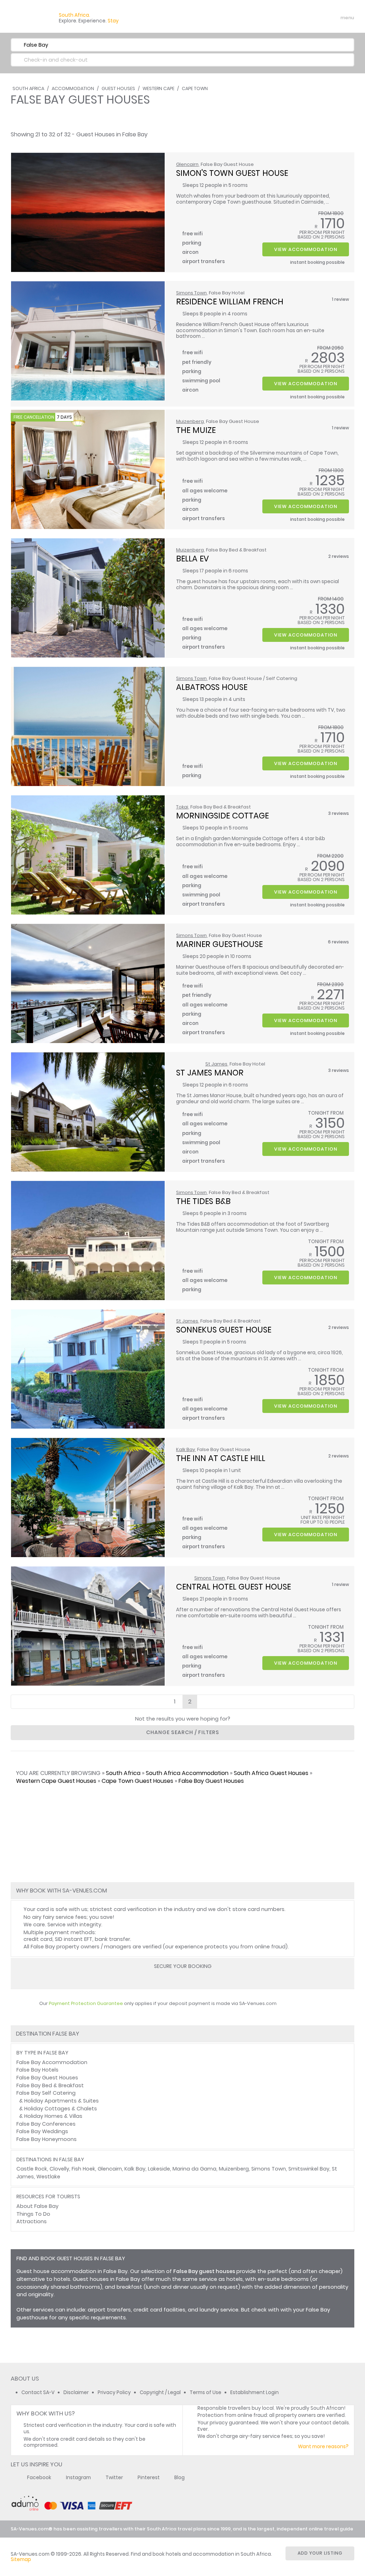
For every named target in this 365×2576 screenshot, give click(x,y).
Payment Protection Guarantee (86, 2003)
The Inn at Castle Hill (221, 1458)
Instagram (78, 2478)
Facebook (39, 2478)
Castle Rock (32, 2169)
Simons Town (191, 293)
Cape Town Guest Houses (137, 1781)
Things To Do (33, 2214)
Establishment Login (255, 2392)
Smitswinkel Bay (309, 2169)
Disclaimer (76, 2392)
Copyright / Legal (160, 2392)
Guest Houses (118, 88)
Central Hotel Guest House (233, 1587)
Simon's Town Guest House (232, 173)
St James (216, 1064)
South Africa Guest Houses (271, 1773)
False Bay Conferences (46, 2124)
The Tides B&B (203, 1201)
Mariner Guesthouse (219, 944)
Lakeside (159, 2169)
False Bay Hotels (37, 2070)
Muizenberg (190, 421)
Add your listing (320, 2553)
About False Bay (37, 2206)
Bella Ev (192, 559)
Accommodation (73, 88)
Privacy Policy (114, 2392)
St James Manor (210, 1073)
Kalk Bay (186, 1449)
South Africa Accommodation (187, 1773)
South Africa (28, 88)
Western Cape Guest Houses (56, 1781)
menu (334, 18)
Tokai (182, 807)
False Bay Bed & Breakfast (50, 2085)
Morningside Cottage (222, 816)
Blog (179, 2478)
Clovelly (59, 2169)
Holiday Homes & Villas (53, 2116)
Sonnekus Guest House (224, 1330)
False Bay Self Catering (46, 2093)
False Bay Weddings (42, 2131)
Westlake (48, 2177)
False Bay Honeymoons (47, 2139)
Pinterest (149, 2478)
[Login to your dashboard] (305, 18)
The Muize (196, 430)
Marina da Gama (194, 2169)
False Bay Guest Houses (211, 1781)
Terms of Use (205, 2392)
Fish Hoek (83, 2169)
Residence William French (230, 302)
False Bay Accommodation (52, 2062)
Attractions (32, 2221)
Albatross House (212, 687)
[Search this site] (292, 18)
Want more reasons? (323, 2447)
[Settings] (317, 18)
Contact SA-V (38, 2392)
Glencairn (187, 164)
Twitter (114, 2478)
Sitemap (21, 2559)
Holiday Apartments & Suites (61, 2101)
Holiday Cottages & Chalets (61, 2109)
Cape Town (195, 88)
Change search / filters (183, 1732)
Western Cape (158, 88)
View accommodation (306, 249)
